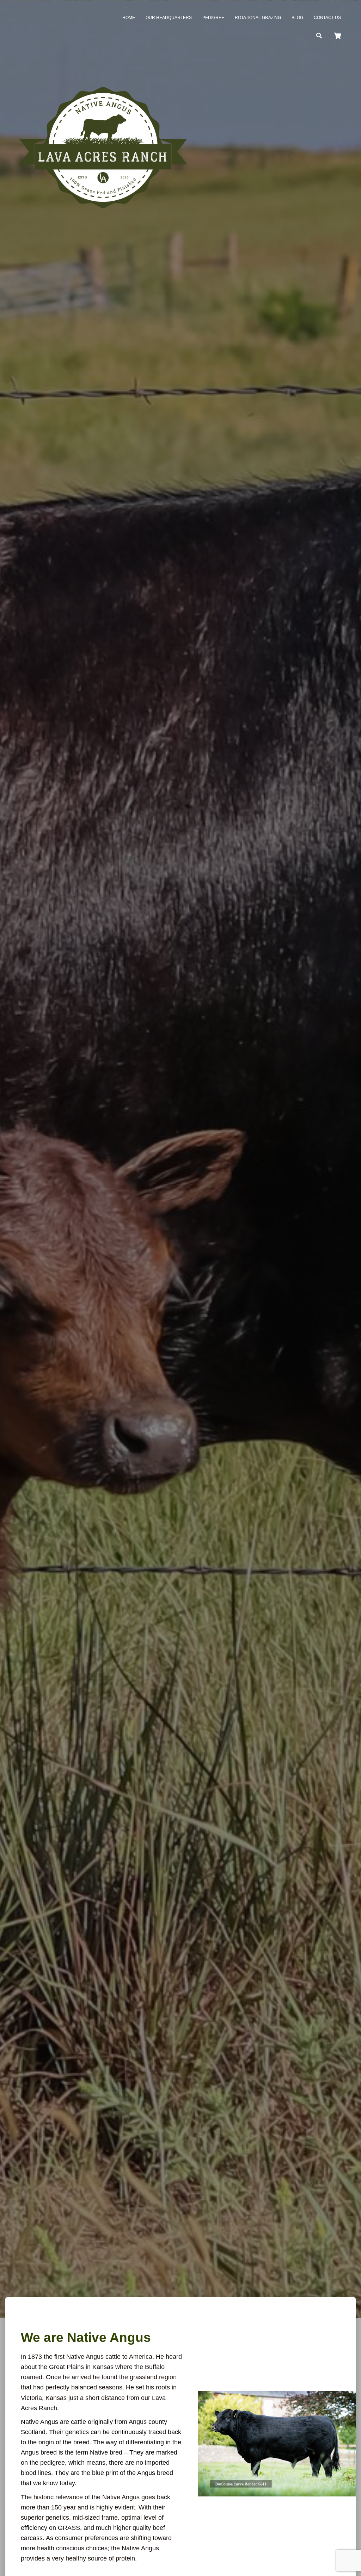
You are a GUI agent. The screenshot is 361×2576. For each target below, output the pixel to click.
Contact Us (327, 18)
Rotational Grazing (258, 18)
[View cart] (337, 35)
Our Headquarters (169, 18)
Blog (297, 18)
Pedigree (213, 18)
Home (129, 18)
